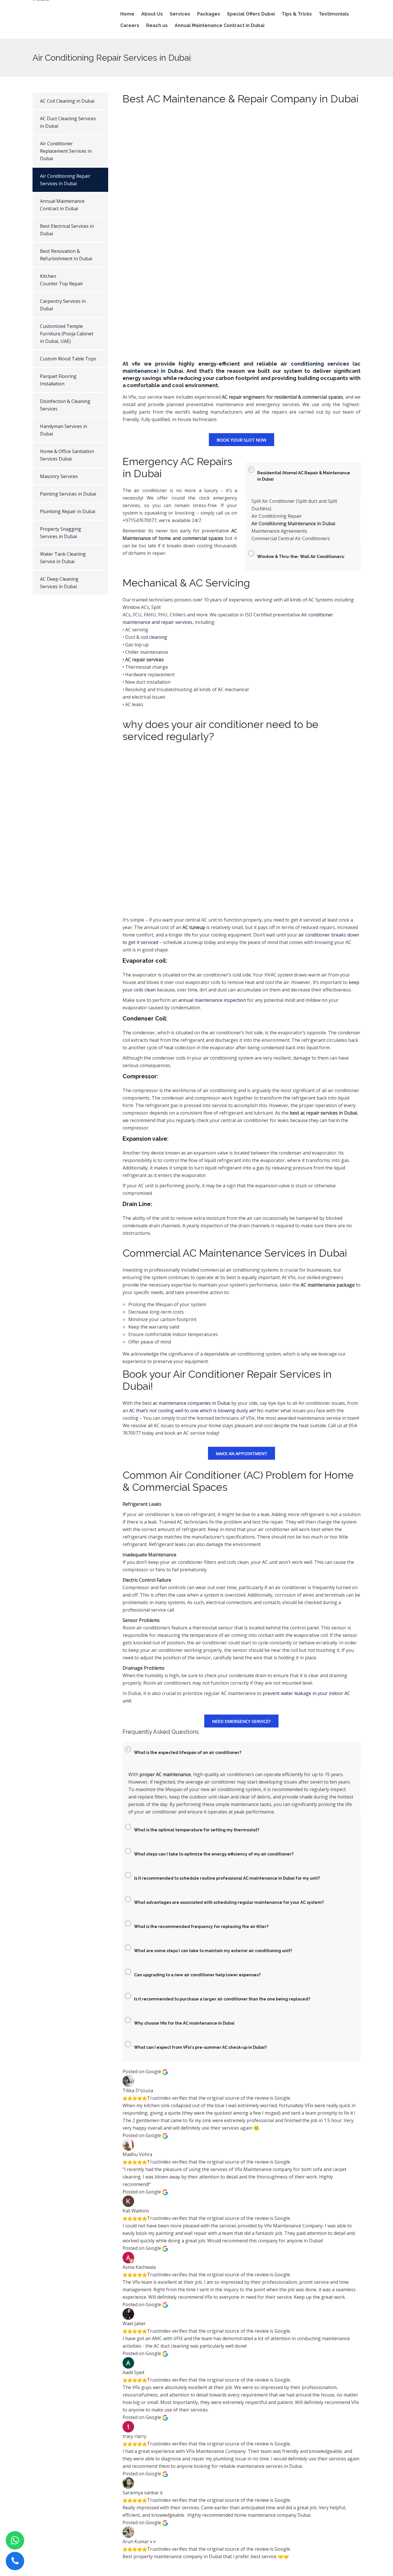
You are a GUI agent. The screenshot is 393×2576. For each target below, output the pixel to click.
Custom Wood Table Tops (68, 359)
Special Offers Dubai (251, 14)
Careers (130, 25)
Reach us (157, 25)
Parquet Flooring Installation (58, 380)
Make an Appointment (242, 1453)
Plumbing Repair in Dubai (68, 511)
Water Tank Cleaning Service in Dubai (63, 558)
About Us (152, 14)
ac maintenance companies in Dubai (191, 1403)
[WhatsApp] (15, 2540)
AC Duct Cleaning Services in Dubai (68, 122)
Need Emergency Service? (241, 1721)
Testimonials (334, 14)
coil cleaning (154, 637)
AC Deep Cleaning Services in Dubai (59, 583)
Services (180, 14)
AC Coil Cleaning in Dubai (67, 101)
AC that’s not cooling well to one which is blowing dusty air (192, 1411)
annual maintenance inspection (212, 1000)
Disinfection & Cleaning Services (65, 405)
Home (127, 14)
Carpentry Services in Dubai (63, 305)
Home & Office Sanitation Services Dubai (67, 455)
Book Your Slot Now (242, 440)
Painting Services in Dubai (68, 494)
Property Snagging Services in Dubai (61, 533)
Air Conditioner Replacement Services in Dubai (66, 151)
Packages (209, 14)
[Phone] (15, 2561)
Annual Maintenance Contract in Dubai (220, 25)
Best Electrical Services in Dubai (67, 230)
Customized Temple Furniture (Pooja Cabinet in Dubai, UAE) (67, 334)
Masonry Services (59, 476)
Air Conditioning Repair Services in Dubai (65, 180)
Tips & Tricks (297, 14)
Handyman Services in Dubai (64, 430)
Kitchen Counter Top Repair (62, 280)
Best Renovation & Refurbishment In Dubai (66, 255)
